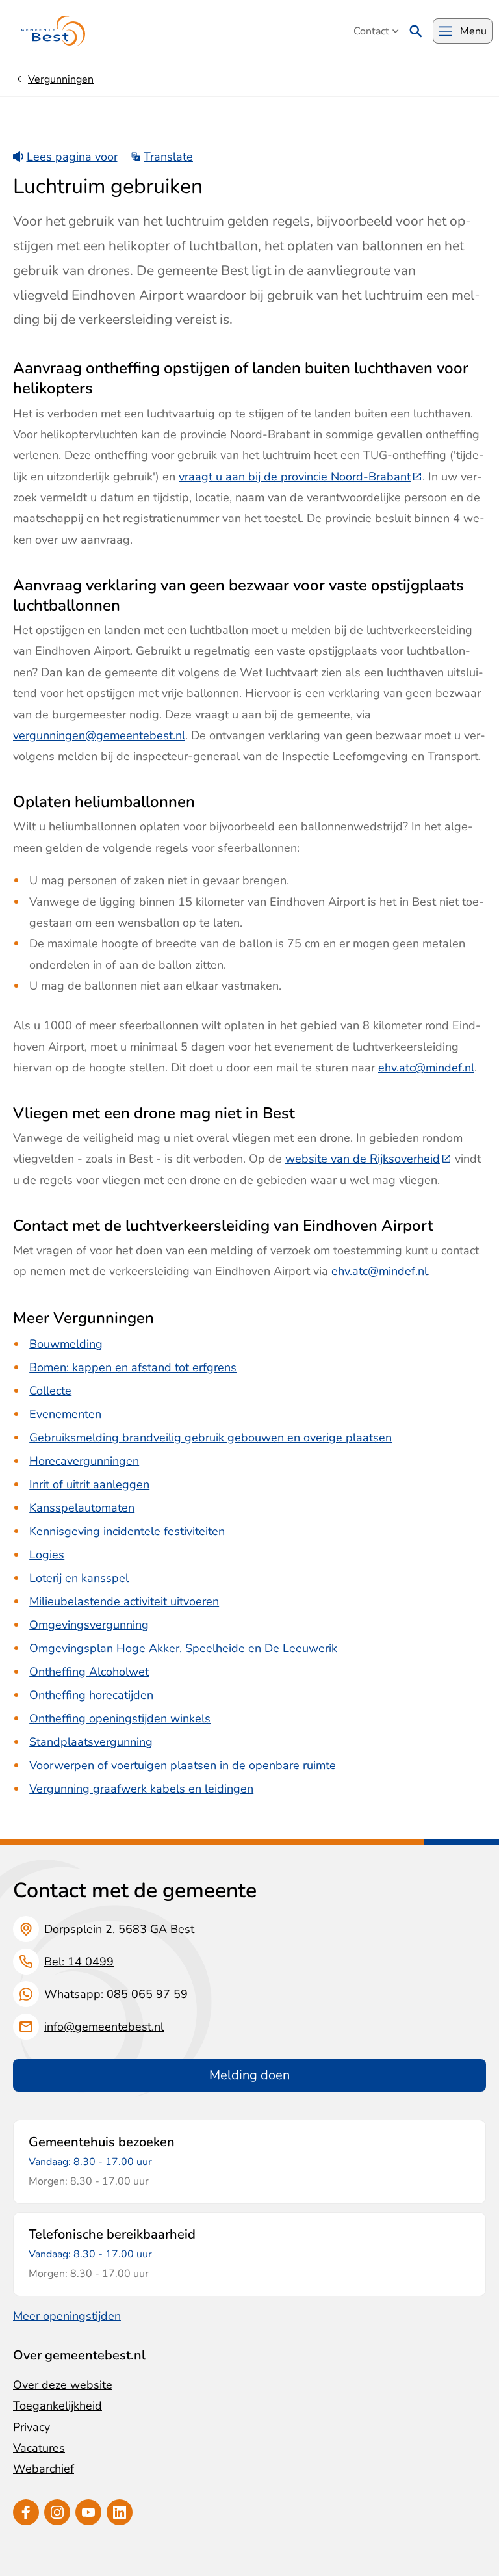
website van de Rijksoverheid (368, 1159)
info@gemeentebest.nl (104, 2027)
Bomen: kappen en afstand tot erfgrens (133, 1367)
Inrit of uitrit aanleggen (89, 1484)
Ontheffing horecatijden (91, 1695)
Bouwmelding (66, 1344)
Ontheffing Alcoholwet (89, 1672)
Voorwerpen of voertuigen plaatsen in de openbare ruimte (183, 1765)
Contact (371, 31)
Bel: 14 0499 (79, 1962)
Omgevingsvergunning (89, 1625)
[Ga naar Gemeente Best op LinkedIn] (120, 2512)
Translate (168, 157)
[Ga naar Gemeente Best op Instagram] (57, 2512)
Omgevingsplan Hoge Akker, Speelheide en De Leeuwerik (183, 1648)
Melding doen (249, 2075)
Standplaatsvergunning (91, 1742)
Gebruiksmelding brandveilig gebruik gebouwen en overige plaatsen (211, 1438)
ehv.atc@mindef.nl (426, 1068)
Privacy (32, 2427)
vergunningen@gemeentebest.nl (99, 735)
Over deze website (63, 2385)
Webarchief (44, 2469)
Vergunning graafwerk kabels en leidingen (141, 1789)
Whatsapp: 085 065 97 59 (116, 1994)
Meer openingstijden (67, 2316)
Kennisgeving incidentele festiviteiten (127, 1531)
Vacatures (39, 2448)
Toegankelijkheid (58, 2406)
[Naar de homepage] (54, 31)
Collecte (50, 1391)
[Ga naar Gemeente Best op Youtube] (88, 2512)
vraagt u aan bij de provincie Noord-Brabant (301, 477)
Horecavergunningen (84, 1461)
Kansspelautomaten (82, 1508)
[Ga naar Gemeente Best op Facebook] (26, 2512)
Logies (47, 1555)
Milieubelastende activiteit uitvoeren (124, 1601)
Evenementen (65, 1414)
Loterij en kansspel (79, 1578)
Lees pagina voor (72, 157)
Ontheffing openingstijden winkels (120, 1718)
